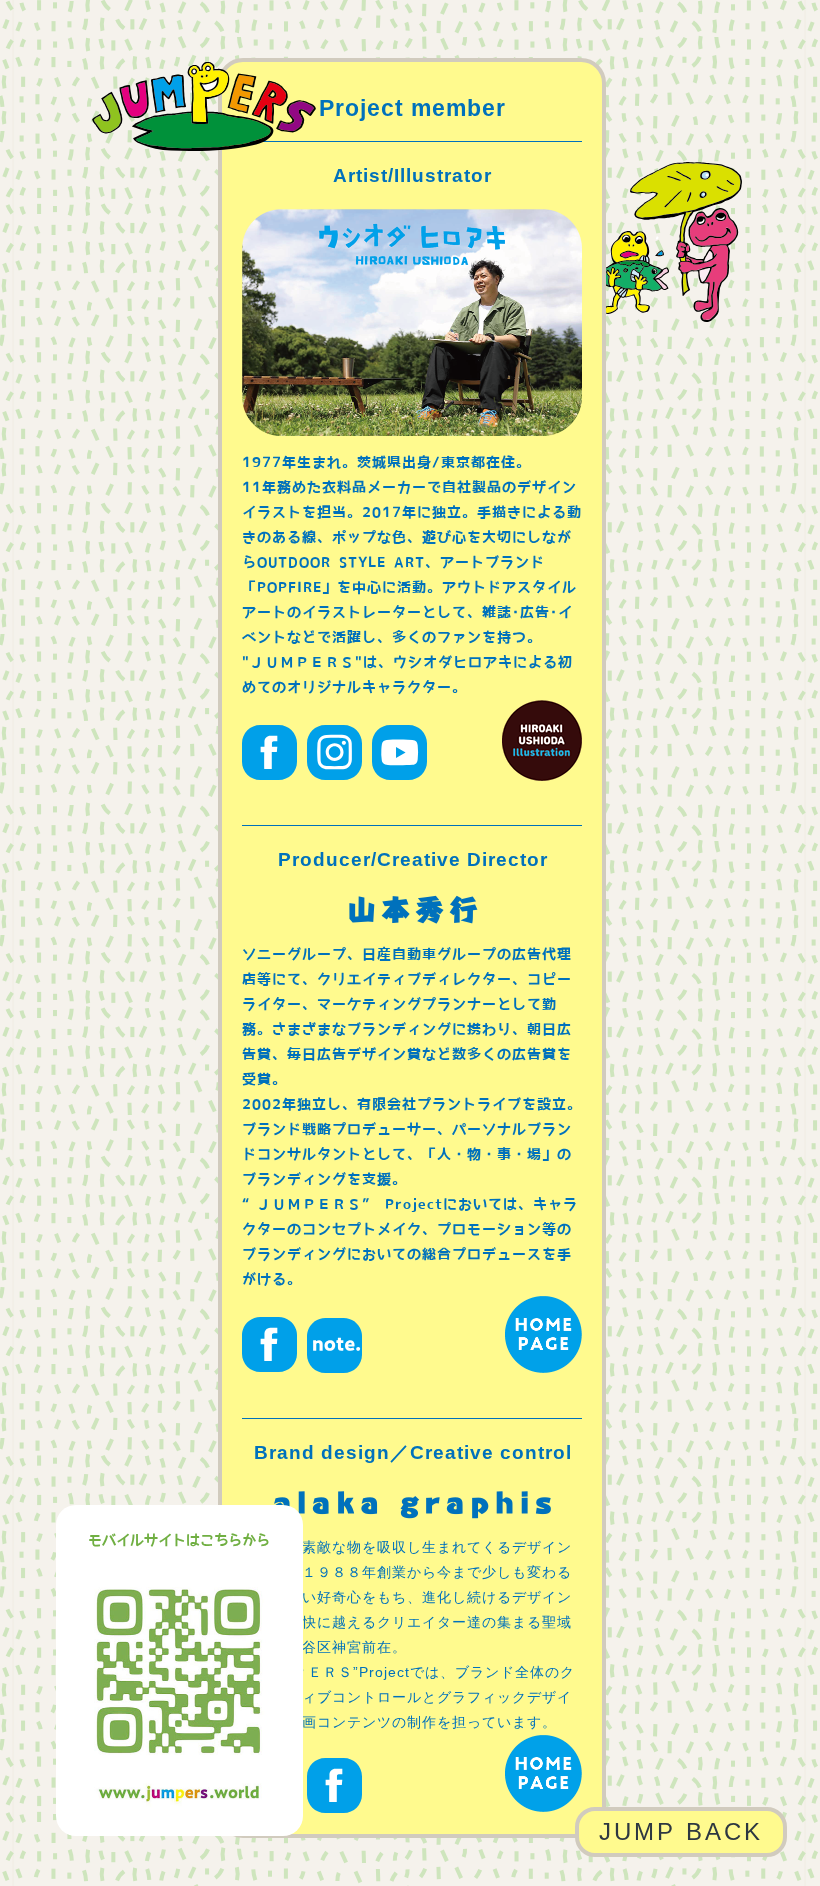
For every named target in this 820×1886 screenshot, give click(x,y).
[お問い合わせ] (412, 913)
